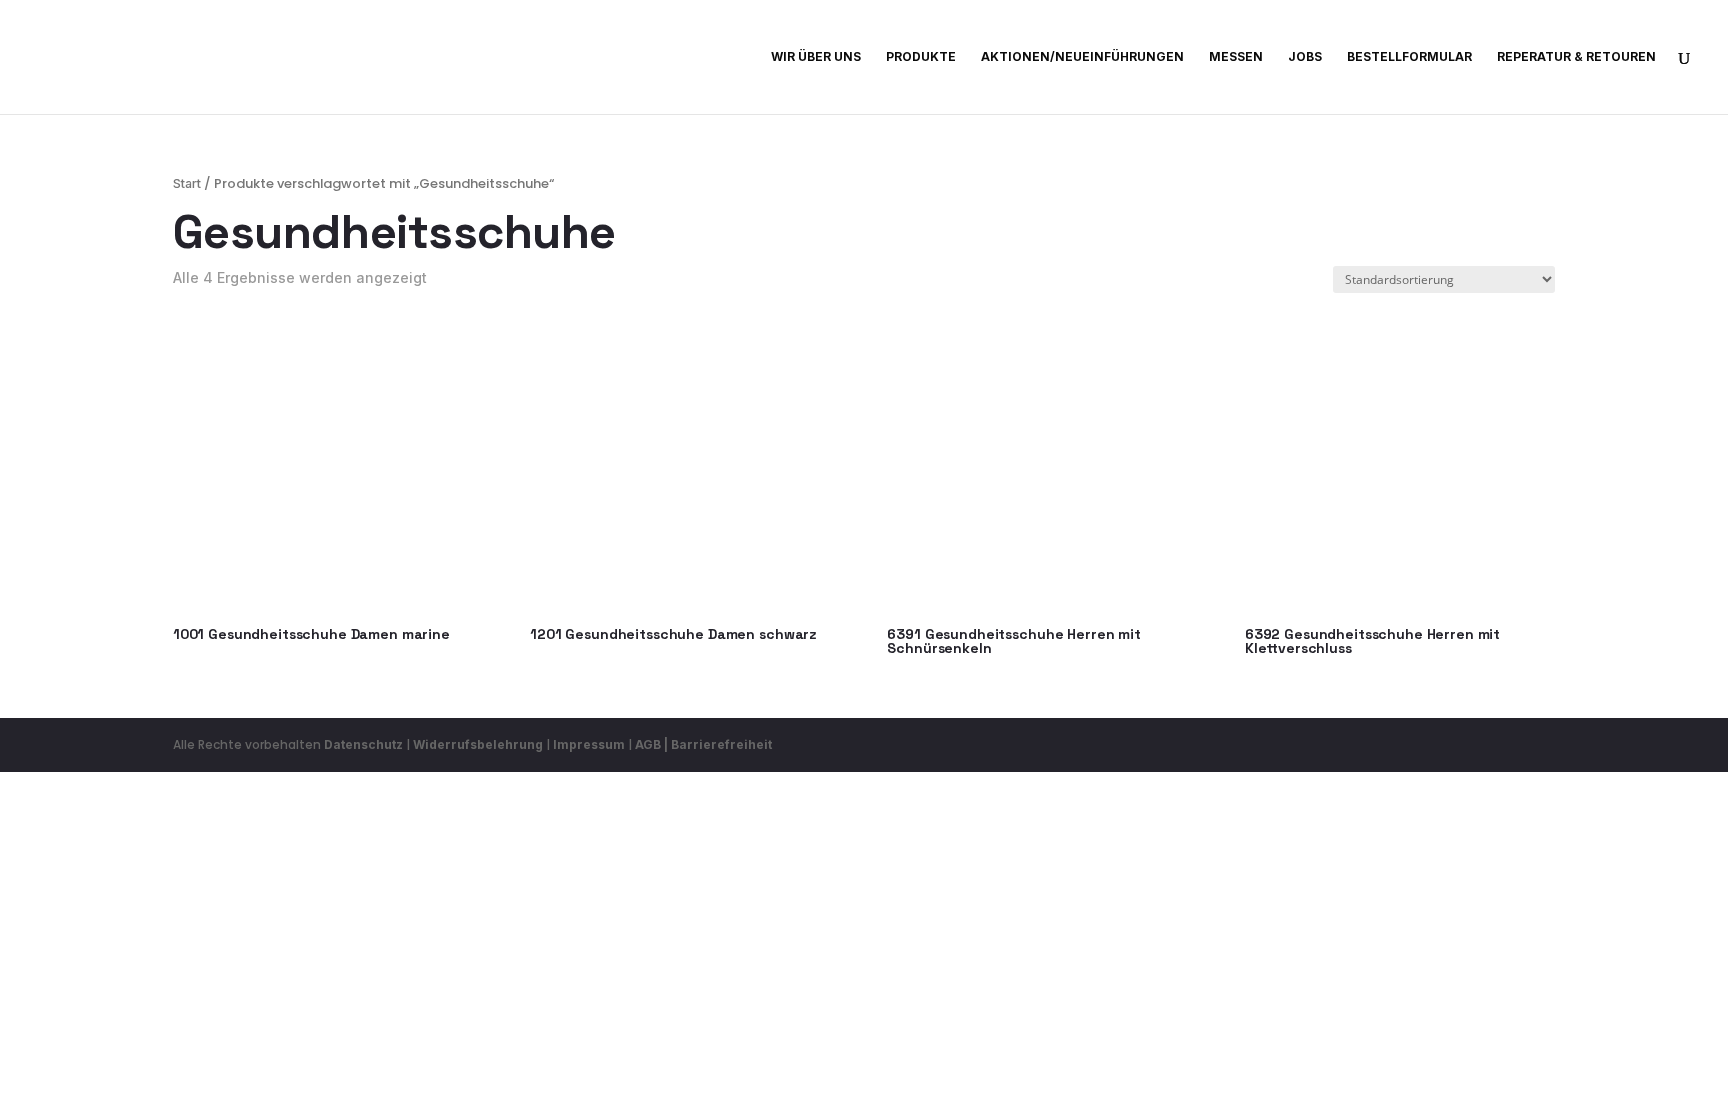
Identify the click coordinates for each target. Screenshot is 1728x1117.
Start (187, 183)
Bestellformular (1409, 57)
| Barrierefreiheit (718, 744)
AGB (648, 744)
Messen (1236, 57)
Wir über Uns (816, 57)
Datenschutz (363, 744)
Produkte (921, 57)
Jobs (1305, 57)
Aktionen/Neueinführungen (1082, 57)
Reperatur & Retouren (1576, 57)
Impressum (589, 744)
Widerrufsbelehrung (479, 744)
